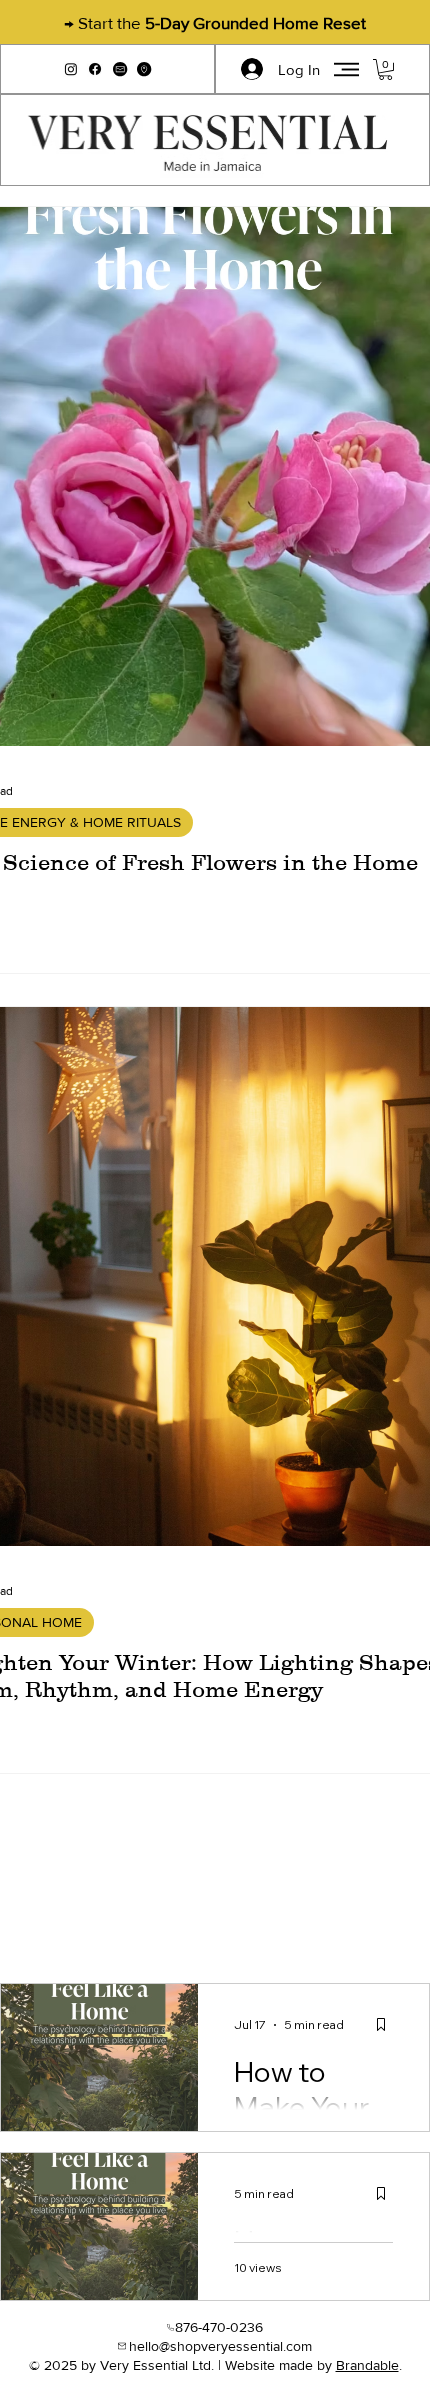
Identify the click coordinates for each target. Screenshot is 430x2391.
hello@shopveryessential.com (220, 2346)
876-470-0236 (219, 2327)
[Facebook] (95, 69)
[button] (120, 69)
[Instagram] (71, 69)
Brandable (367, 2365)
